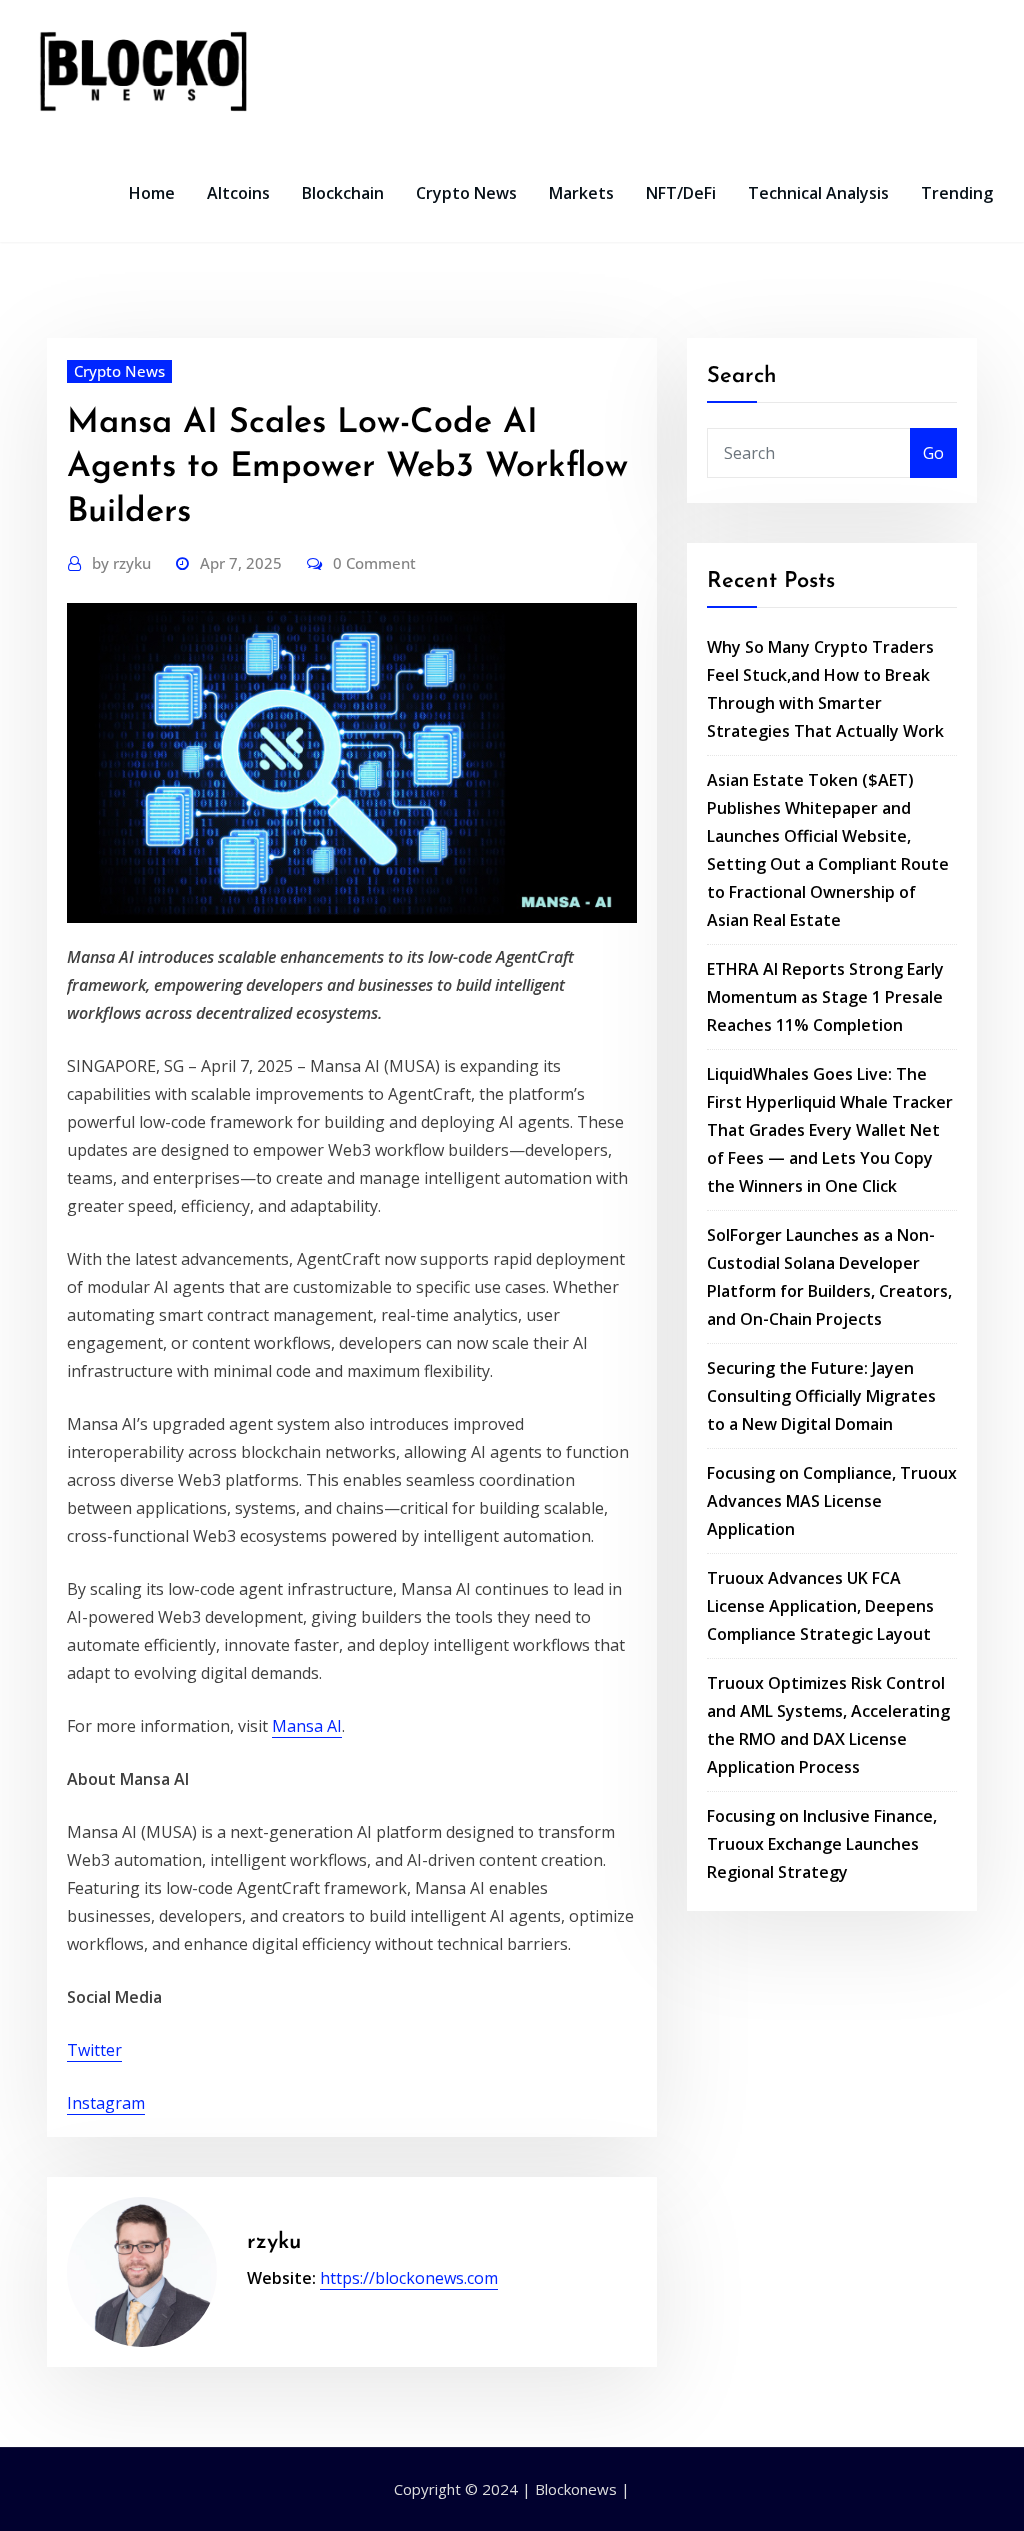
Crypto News (466, 193)
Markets (581, 193)
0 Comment (374, 563)
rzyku (121, 563)
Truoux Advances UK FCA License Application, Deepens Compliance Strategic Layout (820, 1606)
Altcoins (238, 193)
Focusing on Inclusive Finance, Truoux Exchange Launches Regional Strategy (822, 1844)
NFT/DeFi (681, 193)
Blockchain (343, 193)
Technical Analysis (818, 193)
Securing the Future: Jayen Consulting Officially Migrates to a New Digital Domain (821, 1396)
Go (933, 453)
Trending (957, 193)
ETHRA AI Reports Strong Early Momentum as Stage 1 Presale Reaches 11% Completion (825, 997)
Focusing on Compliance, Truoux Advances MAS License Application (832, 1501)
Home (152, 193)
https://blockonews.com (409, 2278)
